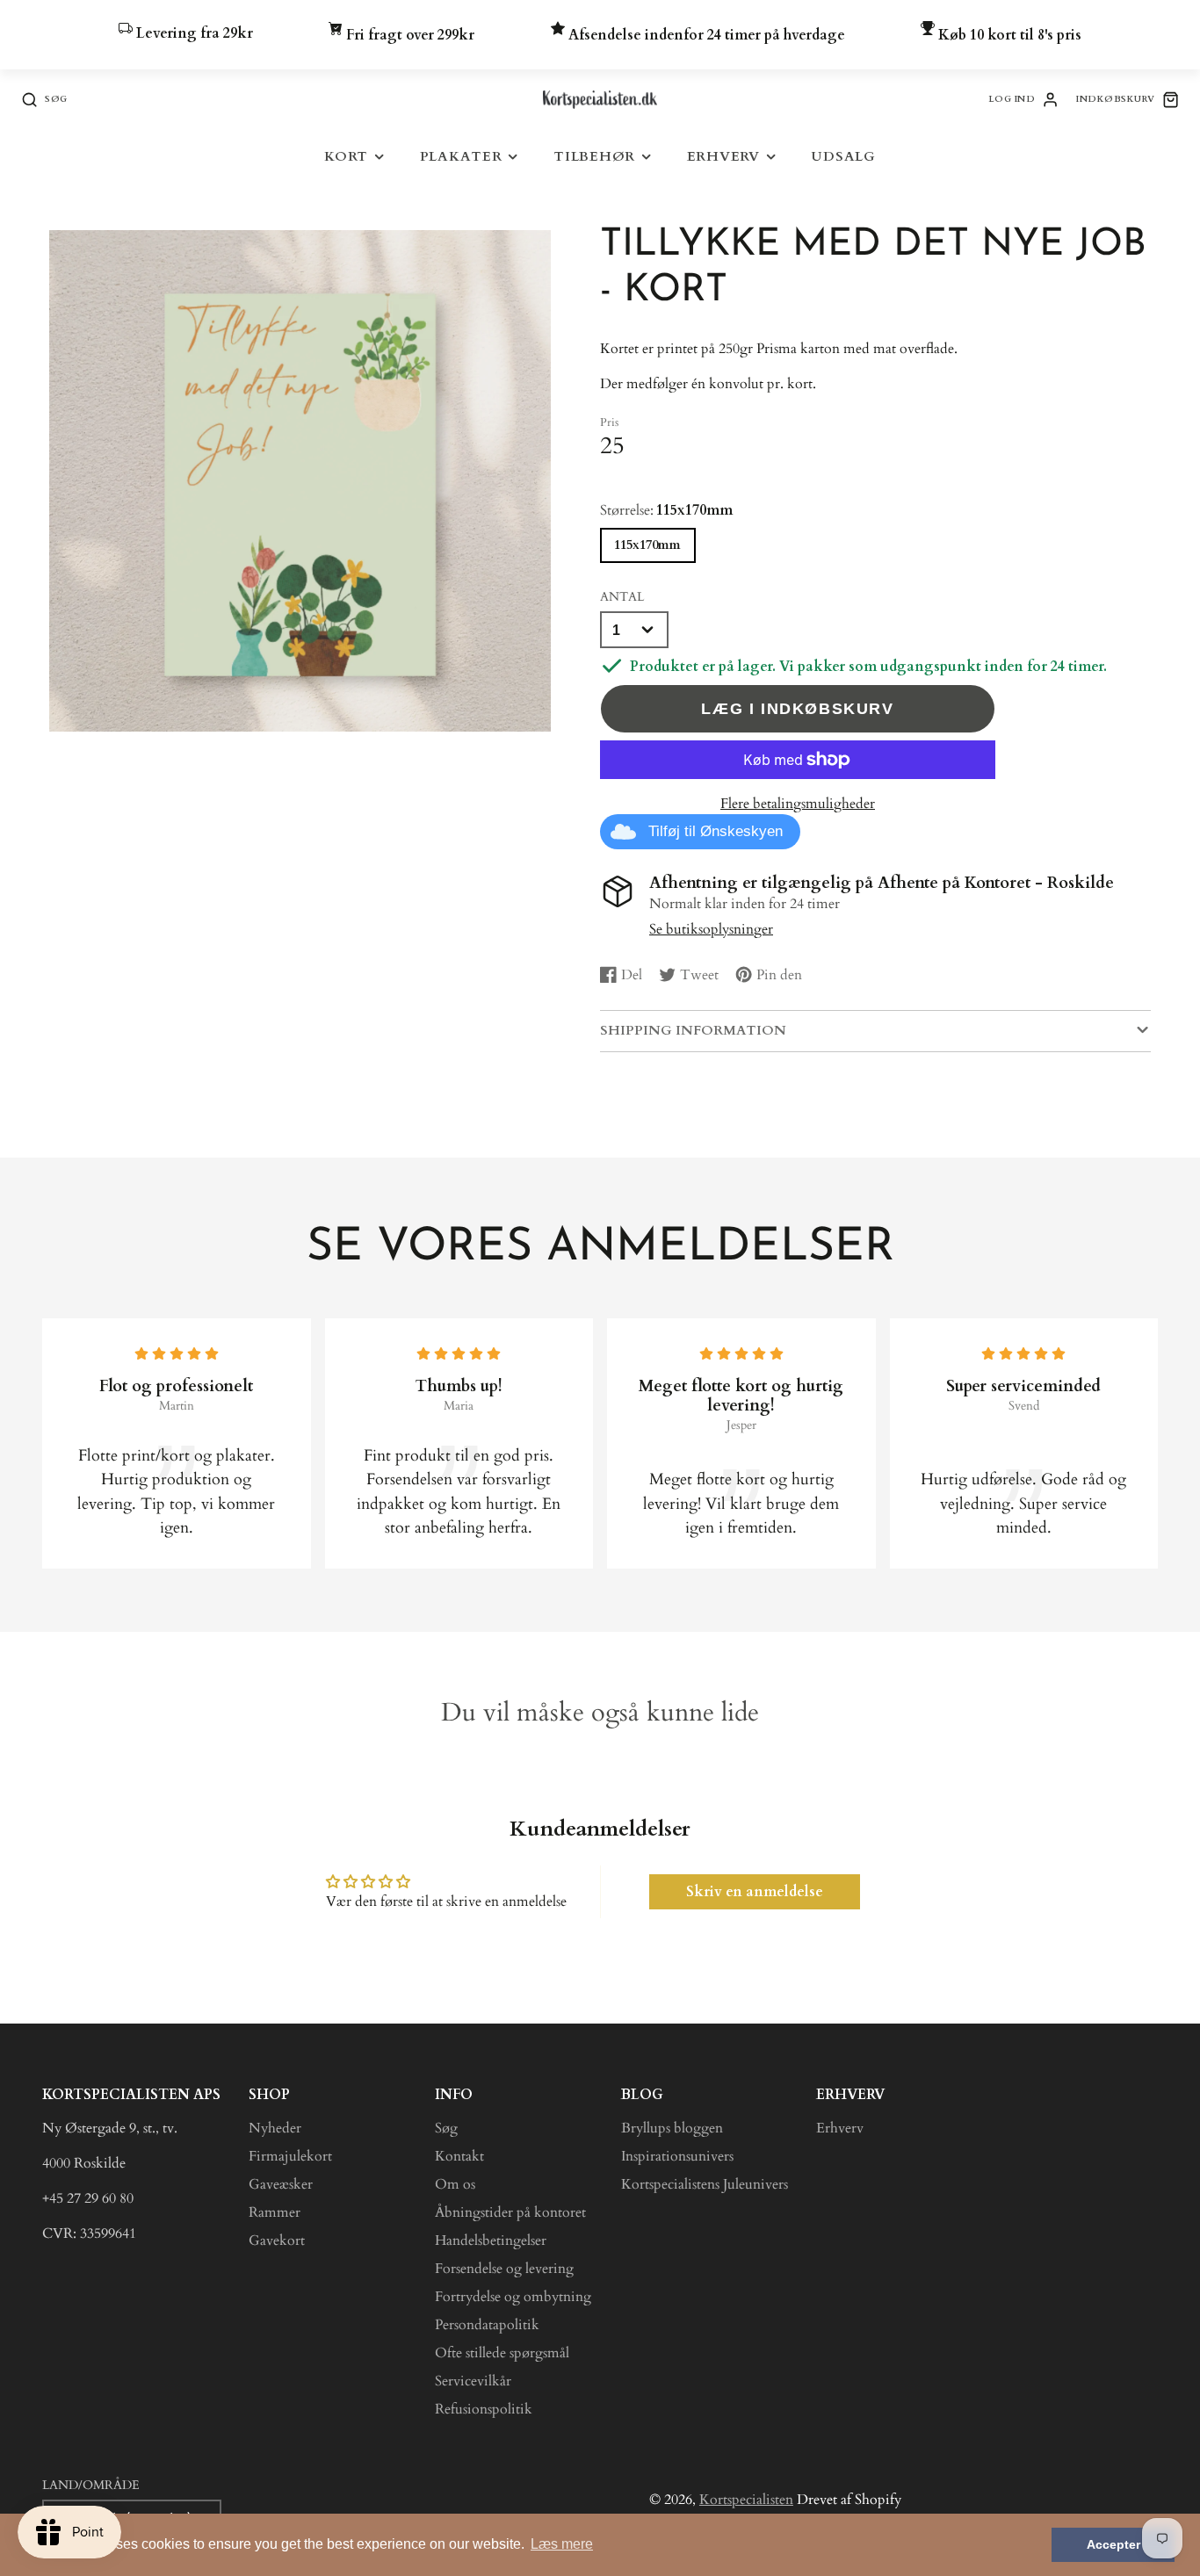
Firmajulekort (290, 2156)
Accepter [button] (1113, 2544)
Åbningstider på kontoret (510, 2212)
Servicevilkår (473, 2381)
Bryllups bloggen (672, 2128)
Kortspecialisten (746, 2500)
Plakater (461, 157)
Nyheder (275, 2128)
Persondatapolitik (487, 2325)
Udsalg (843, 157)
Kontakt (459, 2156)
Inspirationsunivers (677, 2156)
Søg (446, 2128)
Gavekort (277, 2240)
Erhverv (723, 157)
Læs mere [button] (562, 2544)
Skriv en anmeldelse (755, 1892)
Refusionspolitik (484, 2409)
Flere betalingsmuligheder (798, 804)
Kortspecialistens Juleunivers (705, 2184)
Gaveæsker (281, 2184)
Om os (455, 2184)
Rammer (275, 2212)
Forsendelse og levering (504, 2269)
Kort (346, 157)
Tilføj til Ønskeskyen (716, 831)
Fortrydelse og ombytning (513, 2297)
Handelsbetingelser (491, 2240)
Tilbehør (594, 157)
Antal (622, 597)
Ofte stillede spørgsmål (502, 2353)
